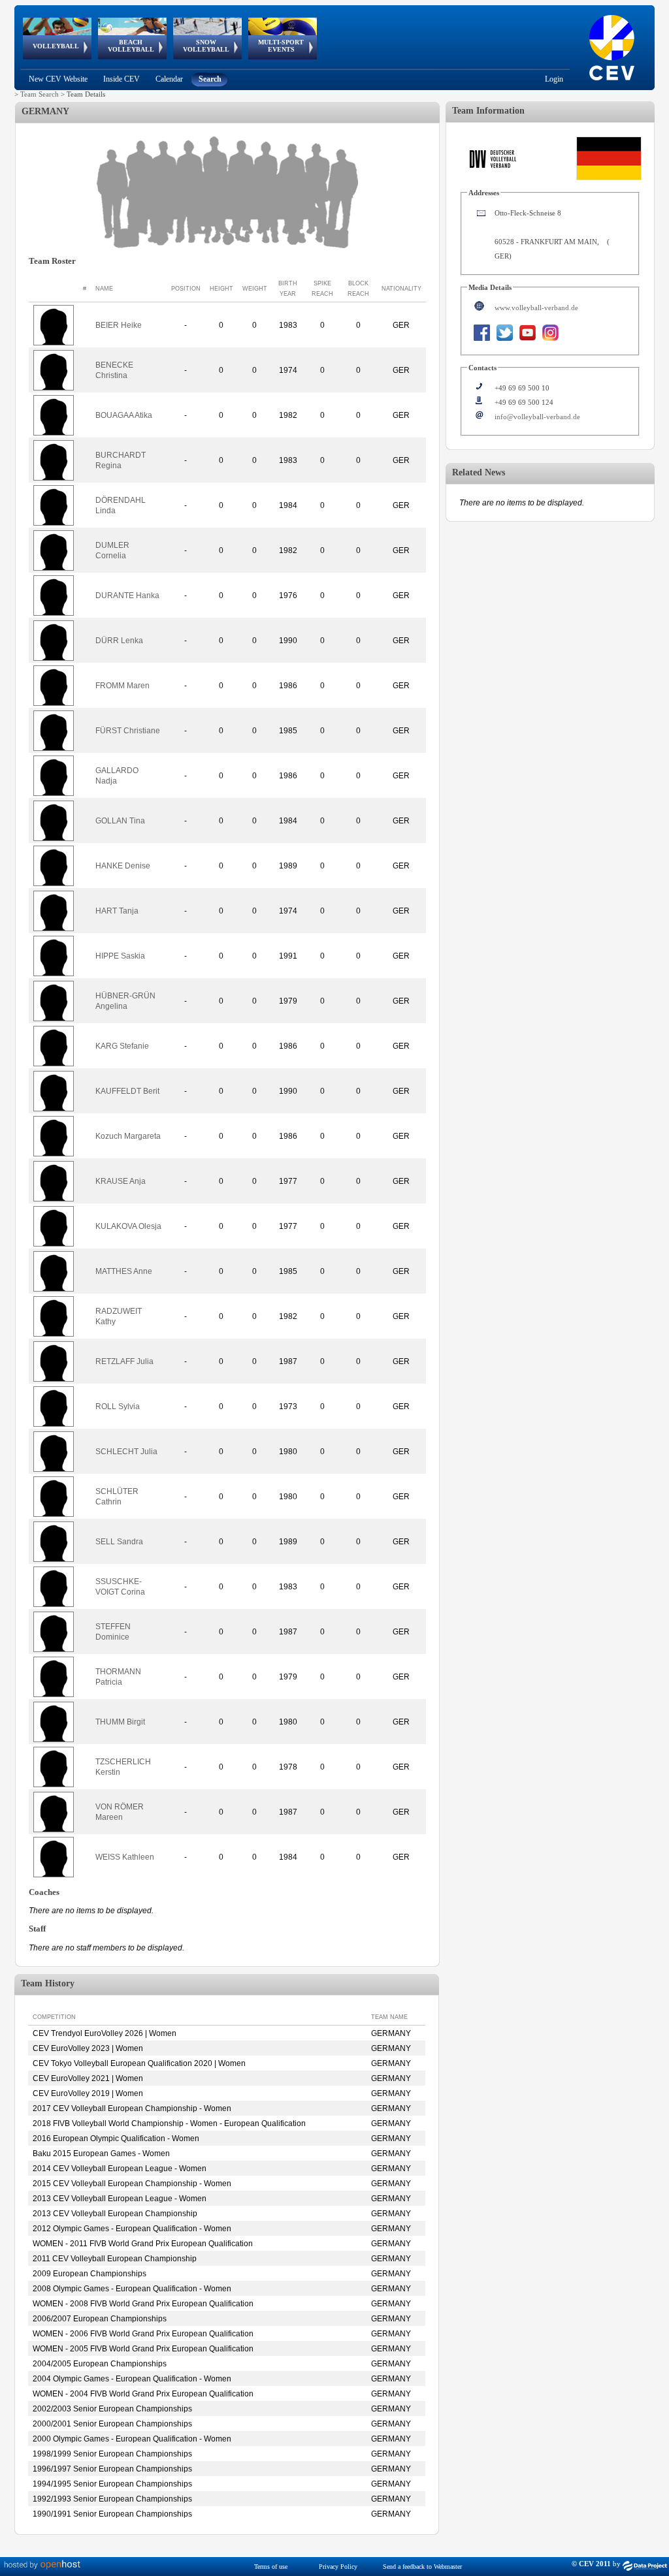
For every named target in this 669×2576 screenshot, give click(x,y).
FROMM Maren (122, 686)
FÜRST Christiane (128, 731)
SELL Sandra (119, 1542)
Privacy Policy (338, 2567)
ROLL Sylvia (118, 1407)
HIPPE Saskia (120, 956)
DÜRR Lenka (119, 641)
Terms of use (271, 2567)
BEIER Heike (119, 325)
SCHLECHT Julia (126, 1452)
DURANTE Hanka (127, 596)
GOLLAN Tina (120, 821)
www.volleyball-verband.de (536, 308)
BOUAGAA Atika (124, 415)
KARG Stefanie (122, 1046)
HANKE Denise (123, 866)
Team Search (40, 94)
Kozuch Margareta (128, 1136)
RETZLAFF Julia (124, 1361)
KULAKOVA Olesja (128, 1226)
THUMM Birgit (120, 1722)
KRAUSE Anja (121, 1181)
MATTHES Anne (124, 1271)
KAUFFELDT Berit (127, 1091)
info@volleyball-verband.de (537, 417)
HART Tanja (117, 911)
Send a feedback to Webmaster (422, 2567)
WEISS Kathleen (125, 1857)
